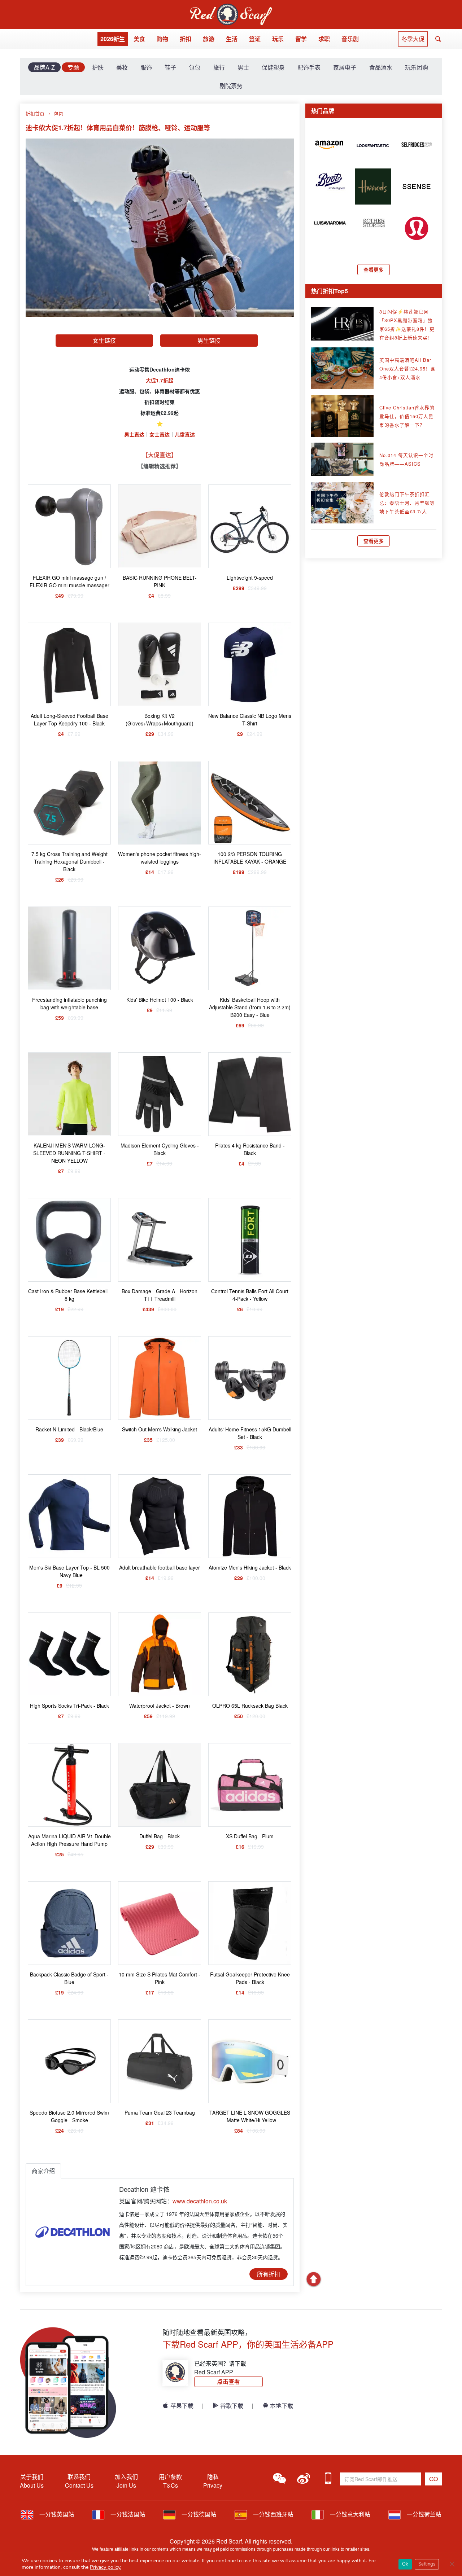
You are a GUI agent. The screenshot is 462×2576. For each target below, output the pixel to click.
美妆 (122, 67)
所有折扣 (269, 2274)
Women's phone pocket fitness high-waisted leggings (160, 858)
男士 (243, 67)
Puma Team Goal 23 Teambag (160, 2112)
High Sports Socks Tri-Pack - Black (69, 1706)
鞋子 (170, 67)
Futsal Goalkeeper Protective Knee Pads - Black (250, 1978)
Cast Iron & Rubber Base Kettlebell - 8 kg (69, 1295)
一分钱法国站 (127, 2514)
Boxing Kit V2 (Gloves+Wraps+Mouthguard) (160, 719)
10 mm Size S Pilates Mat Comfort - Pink (160, 1978)
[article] (329, 144)
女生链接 (104, 340)
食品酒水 (381, 67)
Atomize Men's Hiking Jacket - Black (250, 1567)
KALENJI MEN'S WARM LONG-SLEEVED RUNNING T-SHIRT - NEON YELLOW (69, 1153)
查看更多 (374, 269)
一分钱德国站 (198, 2514)
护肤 (98, 67)
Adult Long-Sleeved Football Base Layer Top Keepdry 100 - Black (69, 719)
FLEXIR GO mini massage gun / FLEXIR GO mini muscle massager (69, 581)
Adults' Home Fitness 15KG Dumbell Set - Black (250, 1433)
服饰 (146, 67)
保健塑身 (273, 67)
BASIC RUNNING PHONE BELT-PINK (160, 581)
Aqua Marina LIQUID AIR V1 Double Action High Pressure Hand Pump (69, 1840)
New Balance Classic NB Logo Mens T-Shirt (250, 719)
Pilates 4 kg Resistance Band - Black (250, 1149)
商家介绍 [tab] (43, 2171)
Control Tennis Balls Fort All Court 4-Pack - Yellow (250, 1295)
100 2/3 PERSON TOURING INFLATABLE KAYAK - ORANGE (250, 858)
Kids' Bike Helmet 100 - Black (160, 1000)
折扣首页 (35, 113)
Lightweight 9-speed (250, 578)
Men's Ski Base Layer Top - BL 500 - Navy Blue (69, 1571)
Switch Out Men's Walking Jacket (160, 1429)
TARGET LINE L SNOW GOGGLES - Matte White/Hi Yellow (250, 2116)
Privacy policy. (106, 2567)
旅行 (219, 67)
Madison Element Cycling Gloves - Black (160, 1149)
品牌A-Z (44, 67)
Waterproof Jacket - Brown (160, 1706)
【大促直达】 (160, 455)
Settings (427, 2564)
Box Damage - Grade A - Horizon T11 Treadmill (160, 1295)
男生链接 (209, 340)
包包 (195, 67)
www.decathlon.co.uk (200, 2201)
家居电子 (345, 67)
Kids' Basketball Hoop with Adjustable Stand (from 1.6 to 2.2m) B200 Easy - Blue (250, 1007)
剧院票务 (231, 86)
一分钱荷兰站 (423, 2514)
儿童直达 (185, 434)
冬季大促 (413, 39)
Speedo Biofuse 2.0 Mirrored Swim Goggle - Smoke (69, 2116)
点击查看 (228, 2381)
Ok (405, 2564)
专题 (73, 67)
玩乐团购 (417, 67)
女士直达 (160, 434)
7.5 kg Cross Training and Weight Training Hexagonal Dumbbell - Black (69, 861)
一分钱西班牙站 (273, 2514)
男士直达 (134, 434)
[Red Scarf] (231, 8)
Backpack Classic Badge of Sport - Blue (69, 1978)
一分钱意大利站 (349, 2514)
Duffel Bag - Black (160, 1836)
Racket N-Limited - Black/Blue (69, 1429)
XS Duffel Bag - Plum (250, 1836)
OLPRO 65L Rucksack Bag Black (250, 1706)
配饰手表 (309, 67)
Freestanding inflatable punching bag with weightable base (69, 1003)
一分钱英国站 (56, 2514)
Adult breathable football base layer (160, 1567)
